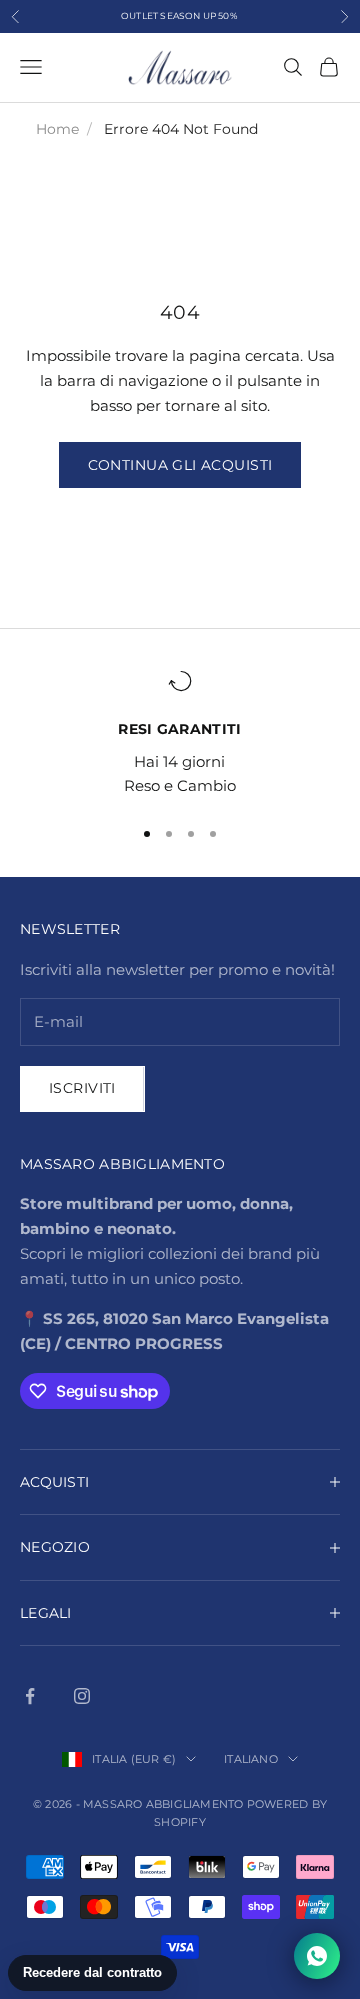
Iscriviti (82, 1088)
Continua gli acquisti (180, 465)
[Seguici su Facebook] (30, 1696)
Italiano (251, 1759)
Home (57, 129)
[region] (180, 734)
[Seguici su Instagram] (82, 1696)
